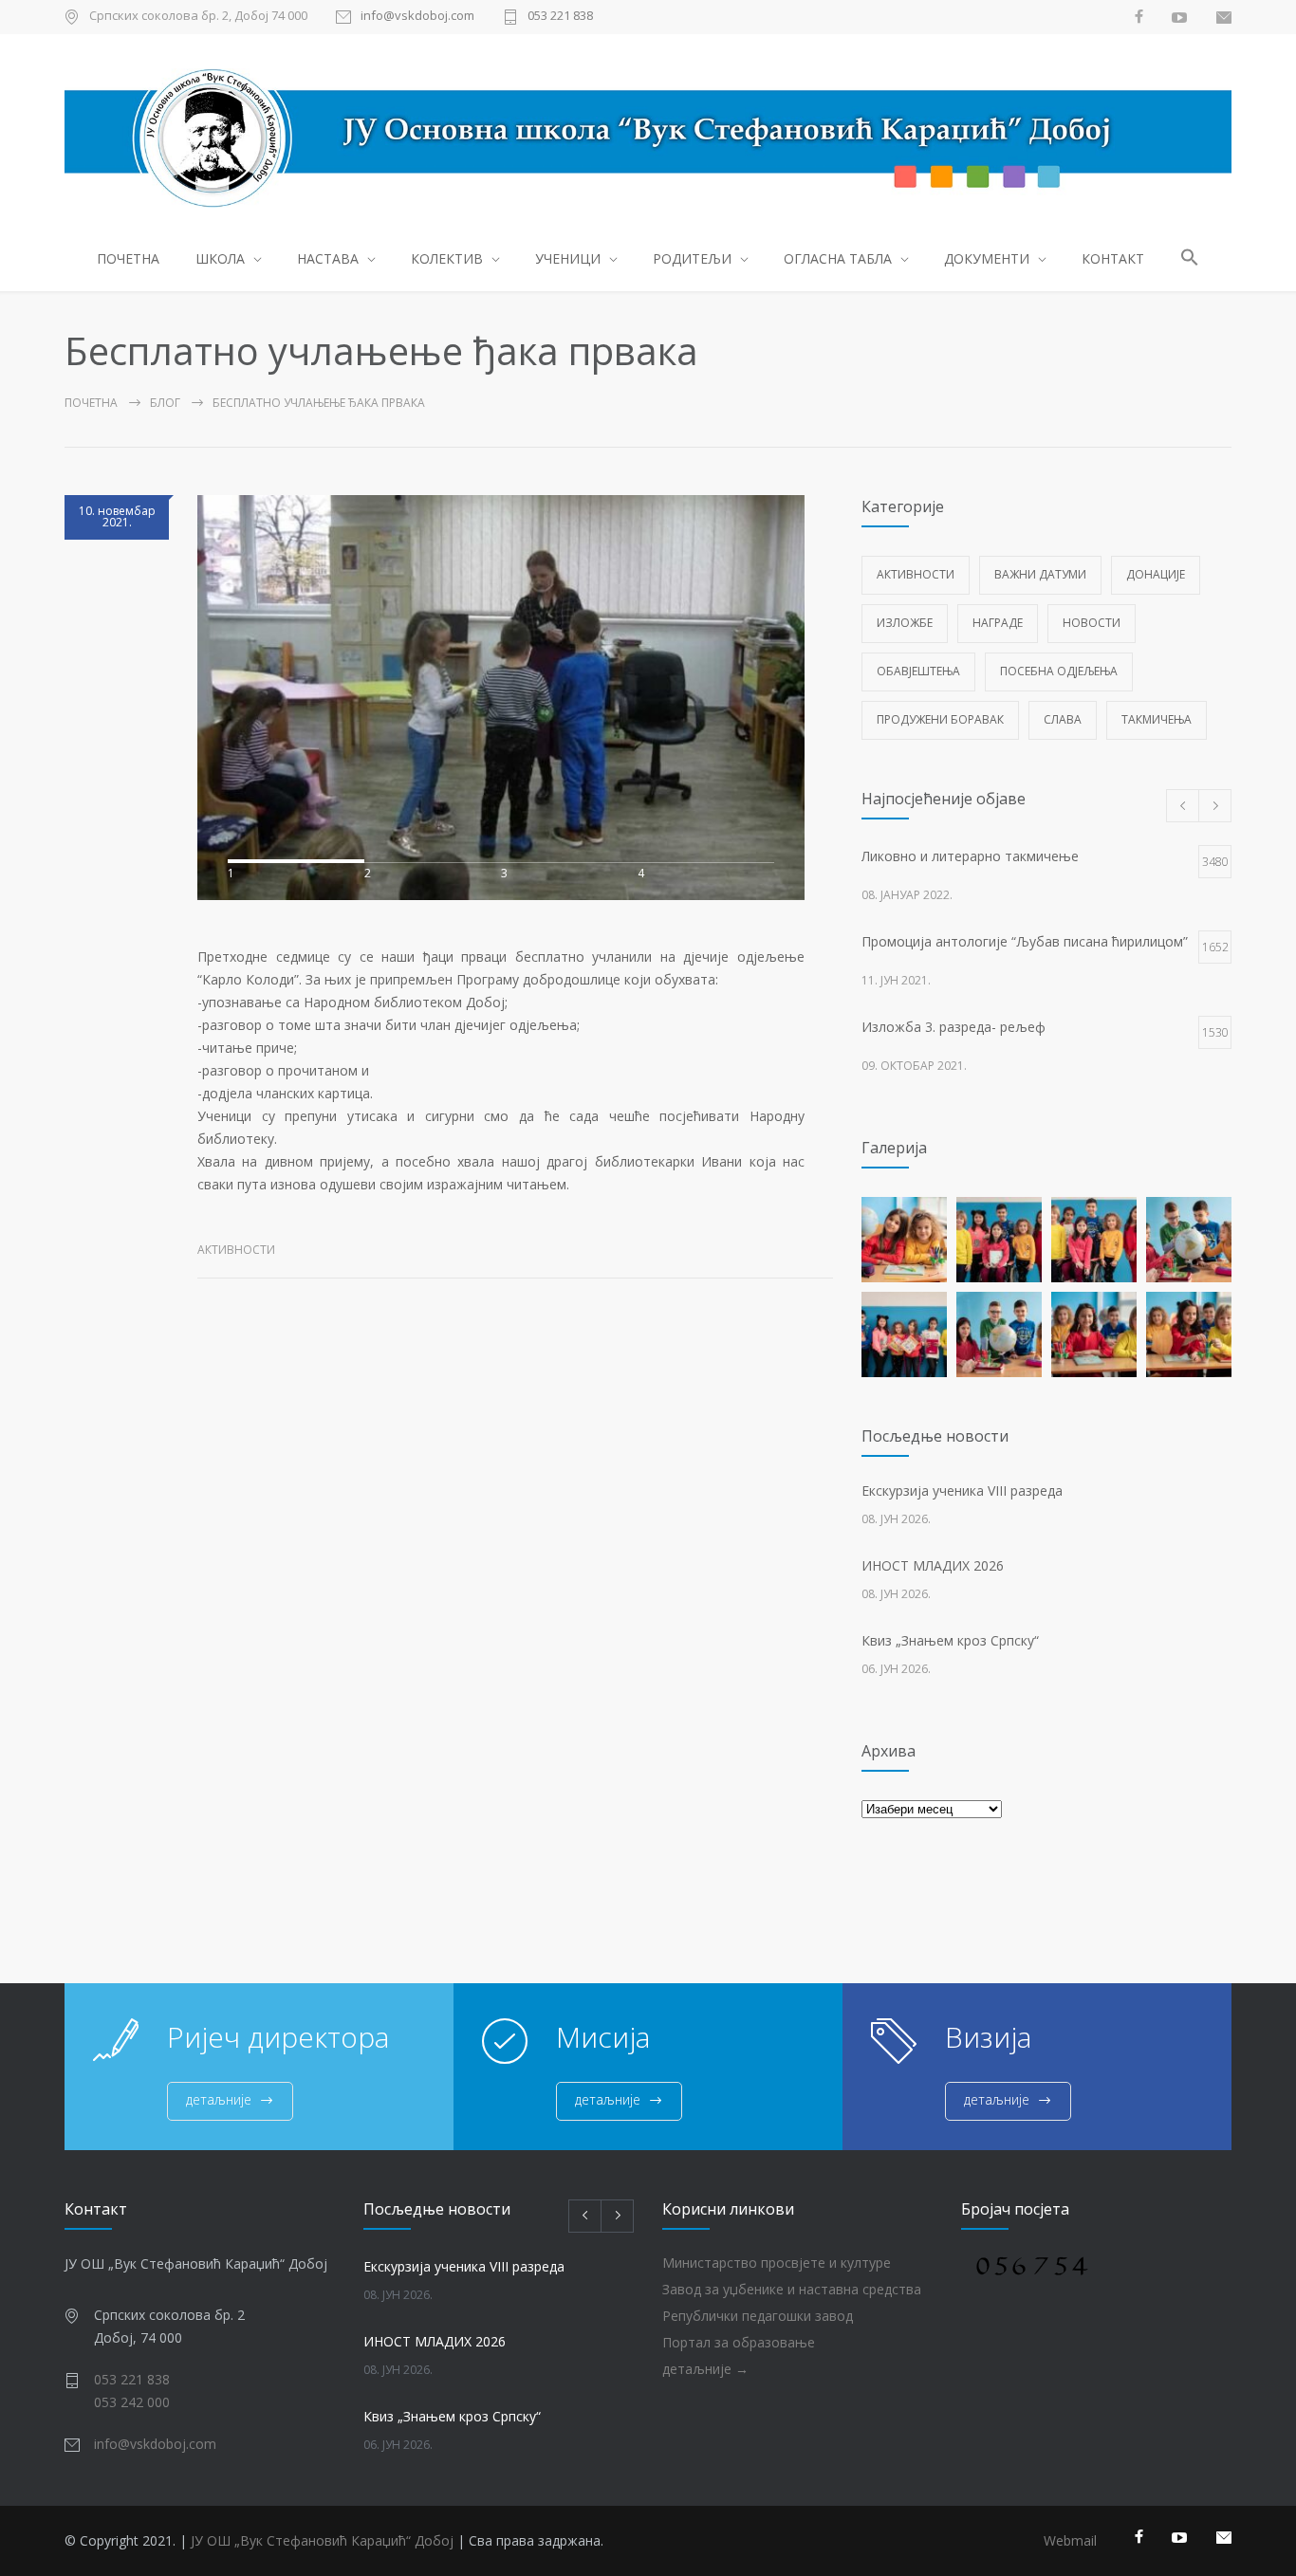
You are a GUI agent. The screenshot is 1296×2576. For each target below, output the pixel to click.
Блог (165, 403)
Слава (1063, 719)
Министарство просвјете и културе (777, 2263)
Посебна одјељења (1059, 671)
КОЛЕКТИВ (447, 258)
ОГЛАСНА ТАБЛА (838, 258)
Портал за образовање (739, 2342)
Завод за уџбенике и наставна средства (792, 2289)
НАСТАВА (328, 258)
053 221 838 (560, 17)
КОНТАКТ (1113, 258)
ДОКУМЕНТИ (987, 258)
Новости (1092, 623)
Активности (236, 1250)
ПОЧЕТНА (128, 258)
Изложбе (905, 623)
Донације (1156, 574)
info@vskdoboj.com (417, 17)
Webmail (1070, 2540)
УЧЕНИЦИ (568, 258)
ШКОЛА (220, 258)
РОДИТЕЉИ (692, 258)
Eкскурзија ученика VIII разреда (962, 1490)
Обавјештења (918, 671)
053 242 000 (132, 2402)
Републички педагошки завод (758, 2316)
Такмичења (1157, 719)
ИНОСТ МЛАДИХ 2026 (933, 1565)
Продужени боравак (940, 719)
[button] (1190, 260)
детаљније (219, 2099)
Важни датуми (1040, 574)
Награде (998, 623)
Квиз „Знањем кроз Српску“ (950, 1640)
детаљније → (705, 2369)
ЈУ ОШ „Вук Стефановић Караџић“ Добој (322, 2540)
